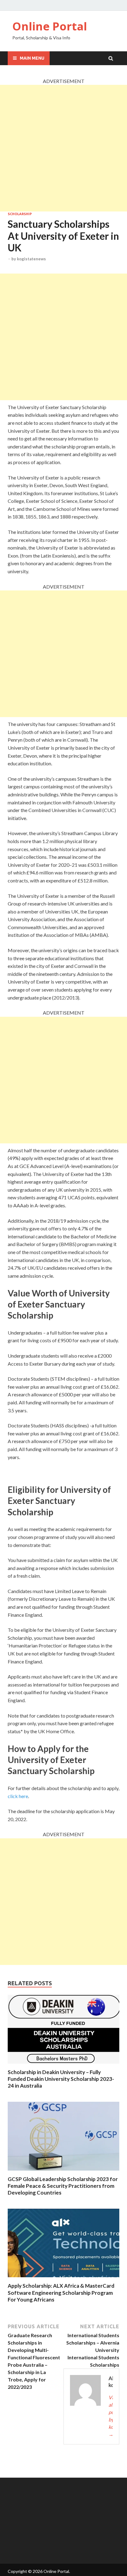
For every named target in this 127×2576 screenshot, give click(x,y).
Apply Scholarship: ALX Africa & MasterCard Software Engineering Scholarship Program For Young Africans (61, 2292)
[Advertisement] (63, 148)
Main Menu (32, 58)
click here (18, 1796)
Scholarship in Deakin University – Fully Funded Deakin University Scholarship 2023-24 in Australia (61, 2079)
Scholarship (20, 214)
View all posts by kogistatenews (111, 2416)
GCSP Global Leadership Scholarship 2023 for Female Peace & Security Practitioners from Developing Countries (63, 2186)
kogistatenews (31, 259)
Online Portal (50, 26)
